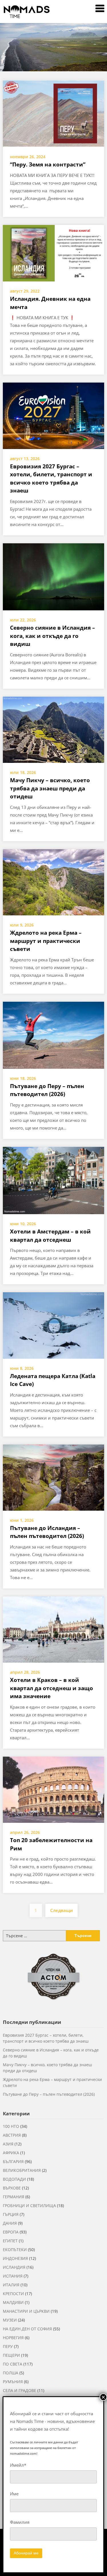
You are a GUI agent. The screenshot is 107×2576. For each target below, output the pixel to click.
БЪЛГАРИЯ (13, 2161)
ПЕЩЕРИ (11, 2355)
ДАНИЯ (10, 2223)
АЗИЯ (8, 2144)
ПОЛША (11, 2373)
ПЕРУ (8, 2346)
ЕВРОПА (11, 2232)
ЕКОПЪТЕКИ (15, 2250)
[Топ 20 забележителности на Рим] (53, 1789)
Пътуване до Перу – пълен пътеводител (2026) (49, 2094)
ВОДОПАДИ (14, 2179)
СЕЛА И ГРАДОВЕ (20, 2390)
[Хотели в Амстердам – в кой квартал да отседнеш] (53, 1180)
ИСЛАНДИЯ (14, 2267)
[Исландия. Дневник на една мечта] (53, 253)
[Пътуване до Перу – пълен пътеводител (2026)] (53, 1035)
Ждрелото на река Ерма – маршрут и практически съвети (46, 941)
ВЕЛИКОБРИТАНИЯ (22, 2170)
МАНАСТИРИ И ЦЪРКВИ (26, 2311)
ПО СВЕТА (13, 2364)
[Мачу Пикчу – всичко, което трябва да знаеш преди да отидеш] (53, 729)
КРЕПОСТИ (13, 2294)
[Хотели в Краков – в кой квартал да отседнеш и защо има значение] (53, 1629)
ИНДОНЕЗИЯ (15, 2258)
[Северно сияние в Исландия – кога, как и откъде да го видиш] (53, 576)
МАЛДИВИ (13, 2302)
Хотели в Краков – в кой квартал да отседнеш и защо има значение (52, 1688)
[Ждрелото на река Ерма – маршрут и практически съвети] (53, 882)
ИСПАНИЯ (13, 2276)
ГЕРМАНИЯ (14, 2197)
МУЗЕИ (10, 2320)
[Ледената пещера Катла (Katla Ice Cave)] (53, 1325)
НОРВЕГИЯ (13, 2338)
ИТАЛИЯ (11, 2285)
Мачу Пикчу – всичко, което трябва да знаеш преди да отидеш (50, 788)
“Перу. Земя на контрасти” (48, 164)
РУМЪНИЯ (13, 2382)
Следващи (61, 1910)
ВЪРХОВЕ (12, 2188)
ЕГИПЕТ (10, 2241)
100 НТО (11, 2126)
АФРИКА (11, 2153)
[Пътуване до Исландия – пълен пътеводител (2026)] (53, 1477)
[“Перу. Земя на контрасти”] (53, 113)
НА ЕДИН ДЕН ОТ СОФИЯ (27, 2329)
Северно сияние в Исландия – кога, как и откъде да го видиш (53, 636)
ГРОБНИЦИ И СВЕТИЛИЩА (29, 2206)
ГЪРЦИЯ (11, 2214)
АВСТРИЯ (12, 2135)
